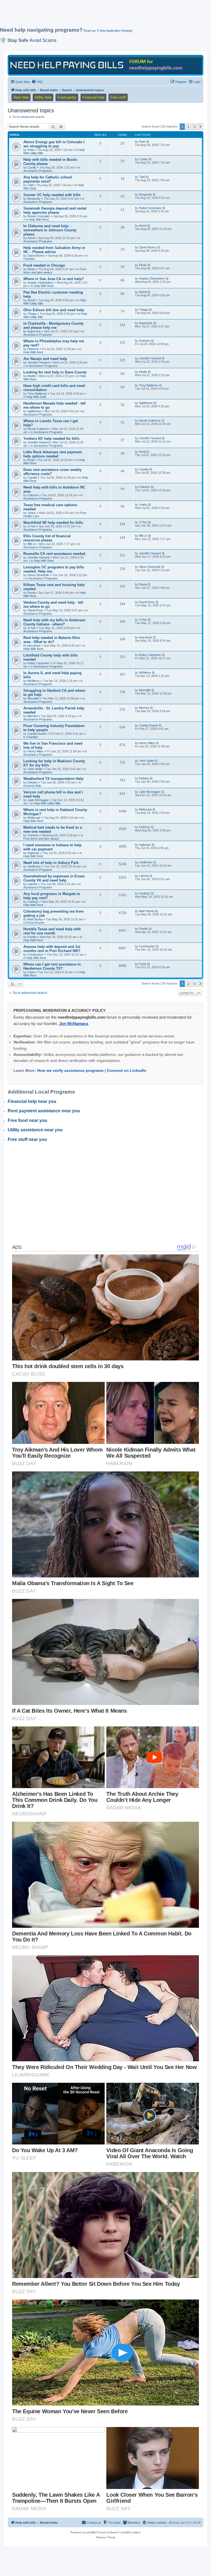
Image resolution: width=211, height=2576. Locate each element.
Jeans (32, 513)
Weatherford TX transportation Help (53, 779)
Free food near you (27, 1120)
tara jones (34, 646)
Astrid (31, 300)
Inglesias (33, 853)
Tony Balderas (37, 394)
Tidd (30, 185)
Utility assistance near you (35, 1130)
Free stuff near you (27, 1139)
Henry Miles (35, 751)
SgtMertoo (34, 411)
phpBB (91, 2532)
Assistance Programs (38, 171)
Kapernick (34, 331)
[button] (201, 127)
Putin (31, 150)
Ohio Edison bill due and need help (54, 310)
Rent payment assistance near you (44, 1111)
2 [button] (188, 127)
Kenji (31, 460)
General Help (32, 786)
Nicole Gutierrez (38, 429)
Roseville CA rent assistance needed (54, 554)
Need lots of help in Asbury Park (51, 863)
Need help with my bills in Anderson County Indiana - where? (54, 622)
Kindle (31, 376)
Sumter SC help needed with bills (52, 195)
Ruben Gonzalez (39, 216)
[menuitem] (37, 82)
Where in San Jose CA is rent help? (54, 279)
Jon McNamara (73, 1023)
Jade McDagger (38, 800)
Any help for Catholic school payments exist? (48, 179)
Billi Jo (32, 544)
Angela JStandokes (40, 283)
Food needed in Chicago (44, 265)
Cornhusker (35, 955)
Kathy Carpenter (38, 663)
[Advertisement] (100, 16)
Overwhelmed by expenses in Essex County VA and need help (54, 878)
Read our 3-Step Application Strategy (108, 31)
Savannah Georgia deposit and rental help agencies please (55, 210)
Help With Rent (39, 219)
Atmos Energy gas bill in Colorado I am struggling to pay (54, 144)
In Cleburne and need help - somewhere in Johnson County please (50, 230)
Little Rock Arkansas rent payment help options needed (52, 454)
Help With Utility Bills (47, 803)
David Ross (35, 610)
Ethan (31, 269)
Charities (29, 259)
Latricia (32, 884)
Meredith (33, 698)
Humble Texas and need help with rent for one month (52, 931)
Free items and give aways (41, 839)
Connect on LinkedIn (127, 1070)
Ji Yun (31, 526)
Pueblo (32, 937)
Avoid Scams (43, 40)
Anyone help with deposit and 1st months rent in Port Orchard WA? (52, 949)
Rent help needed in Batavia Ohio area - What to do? (52, 640)
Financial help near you (32, 1101)
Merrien (33, 716)
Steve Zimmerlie (38, 575)
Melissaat (34, 818)
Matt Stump (35, 919)
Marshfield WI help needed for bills (53, 523)
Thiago (32, 314)
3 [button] (194, 127)
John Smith (35, 769)
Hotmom (33, 349)
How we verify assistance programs (70, 1070)
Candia (32, 478)
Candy (32, 167)
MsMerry (34, 681)
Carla (31, 972)
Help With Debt (36, 397)
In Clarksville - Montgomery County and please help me (53, 326)
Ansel (31, 238)
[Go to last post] (148, 142)
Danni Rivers (36, 256)
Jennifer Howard (38, 362)
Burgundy (34, 199)
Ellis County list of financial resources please (47, 538)
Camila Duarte (37, 734)
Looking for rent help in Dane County (55, 372)
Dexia (31, 593)
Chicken (33, 495)
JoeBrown (34, 866)
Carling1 (33, 902)
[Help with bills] (105, 65)
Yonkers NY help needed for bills (51, 439)
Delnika (32, 782)
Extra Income (35, 923)
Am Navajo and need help (45, 359)
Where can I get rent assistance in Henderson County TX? (52, 966)
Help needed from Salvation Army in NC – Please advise (54, 250)
